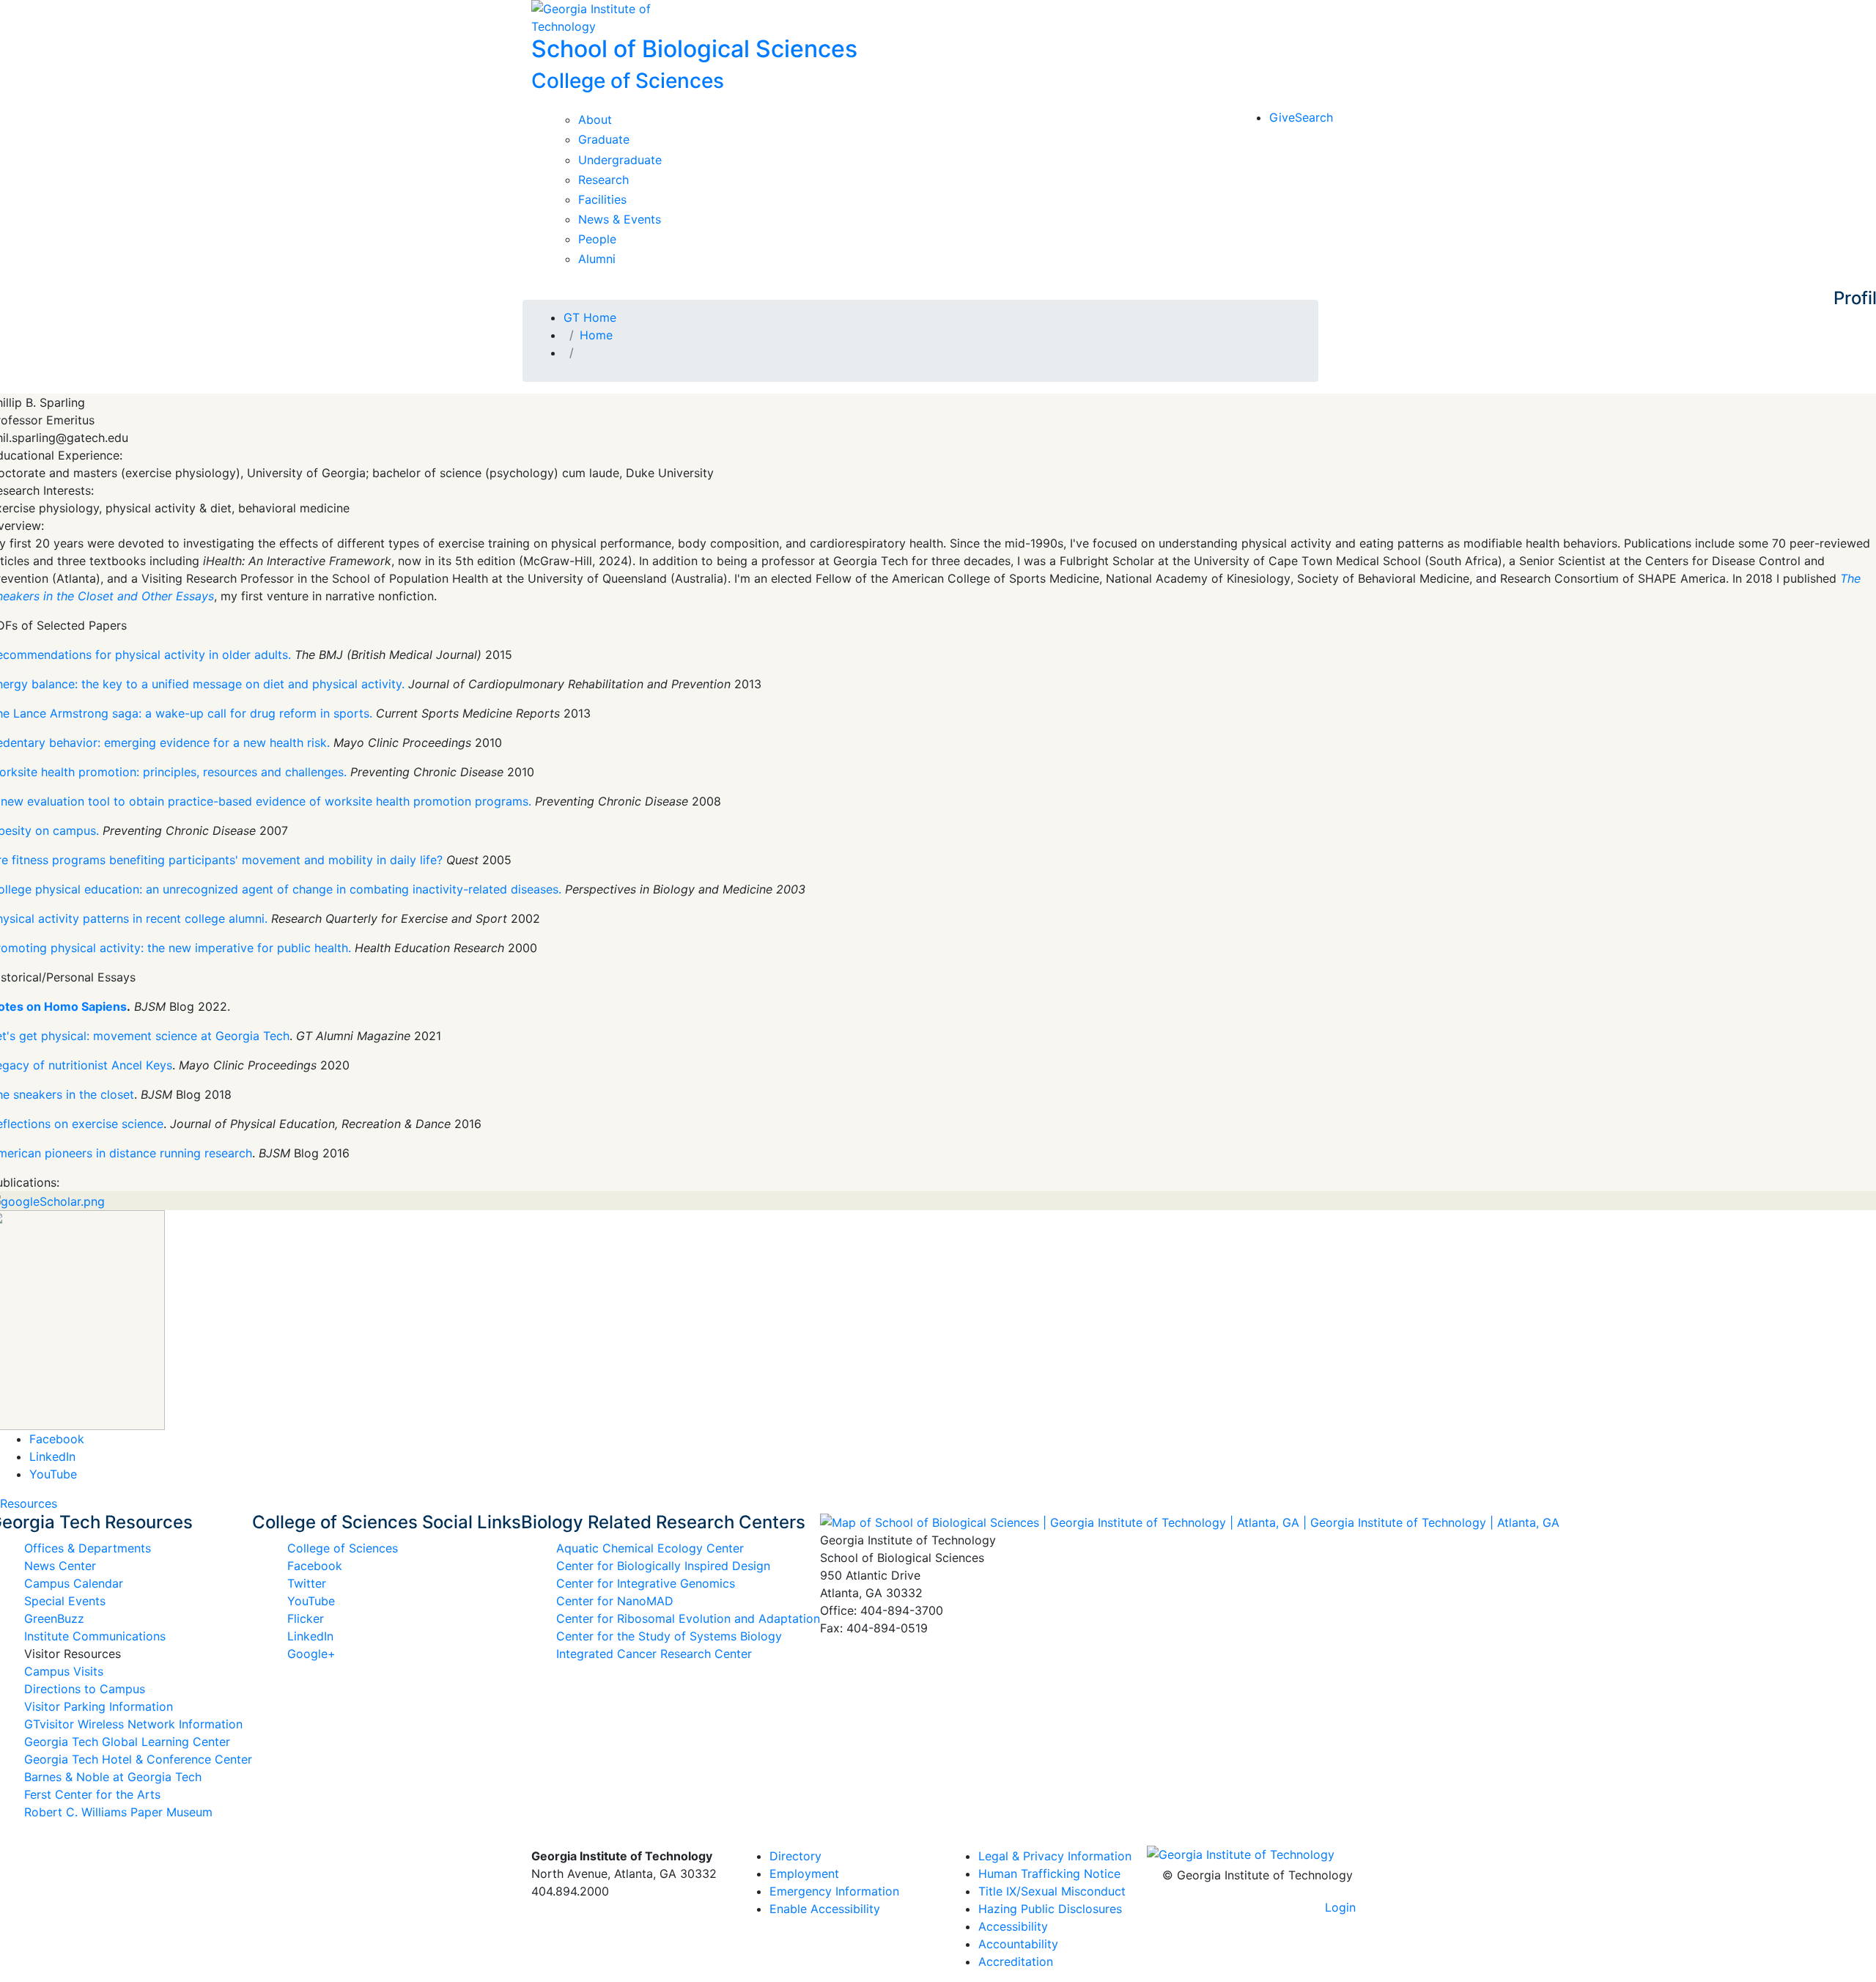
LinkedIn (52, 1456)
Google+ (311, 1654)
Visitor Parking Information (99, 1706)
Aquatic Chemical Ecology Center (650, 1548)
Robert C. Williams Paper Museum (118, 1812)
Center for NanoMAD (615, 1601)
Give (1282, 117)
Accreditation (1016, 1961)
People (597, 239)
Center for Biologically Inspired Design (663, 1566)
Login (1340, 1907)
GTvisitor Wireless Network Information (133, 1724)
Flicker (306, 1618)
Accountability (1018, 1944)
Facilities (602, 199)
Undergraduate (620, 160)
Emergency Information (834, 1891)
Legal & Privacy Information (1055, 1856)
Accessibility (1013, 1926)
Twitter (307, 1583)
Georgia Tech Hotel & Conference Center (138, 1759)
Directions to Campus (85, 1689)
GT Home (590, 317)
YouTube (53, 1474)
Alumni (597, 259)
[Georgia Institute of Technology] (625, 18)
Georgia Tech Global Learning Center (127, 1742)
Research (603, 180)
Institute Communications (95, 1636)
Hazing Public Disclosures (1050, 1909)
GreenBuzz (54, 1618)
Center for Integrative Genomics (646, 1583)
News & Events (620, 219)
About (595, 119)
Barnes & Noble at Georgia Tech (113, 1777)
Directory (795, 1856)
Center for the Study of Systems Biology (669, 1636)
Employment (804, 1874)
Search (1314, 117)
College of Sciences (343, 1548)
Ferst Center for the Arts (92, 1794)
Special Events (65, 1601)
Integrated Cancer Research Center (654, 1654)
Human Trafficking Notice (1049, 1874)
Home (596, 335)
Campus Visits (64, 1671)
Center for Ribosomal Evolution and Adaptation (688, 1618)
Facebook (57, 1439)
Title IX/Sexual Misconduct (1052, 1891)
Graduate (604, 139)
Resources (29, 1503)
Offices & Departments (88, 1548)
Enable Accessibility (825, 1909)
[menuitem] (1057, 1856)
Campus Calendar (74, 1583)
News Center (60, 1566)
